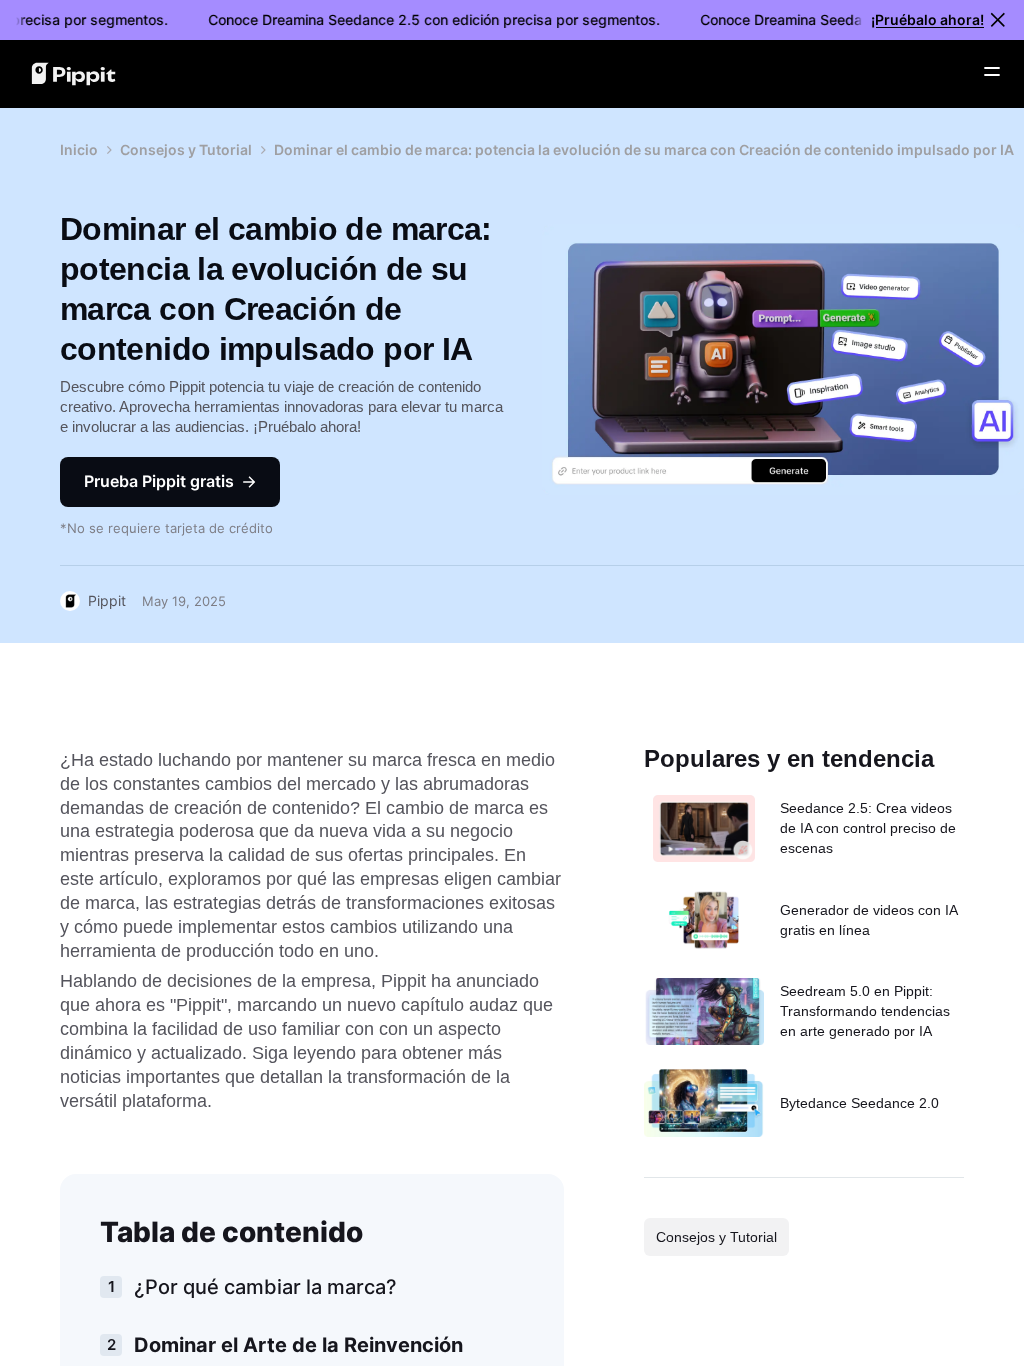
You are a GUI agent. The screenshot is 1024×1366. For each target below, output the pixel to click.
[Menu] (992, 72)
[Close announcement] (998, 20)
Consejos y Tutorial (186, 149)
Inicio (79, 149)
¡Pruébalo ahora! (927, 19)
